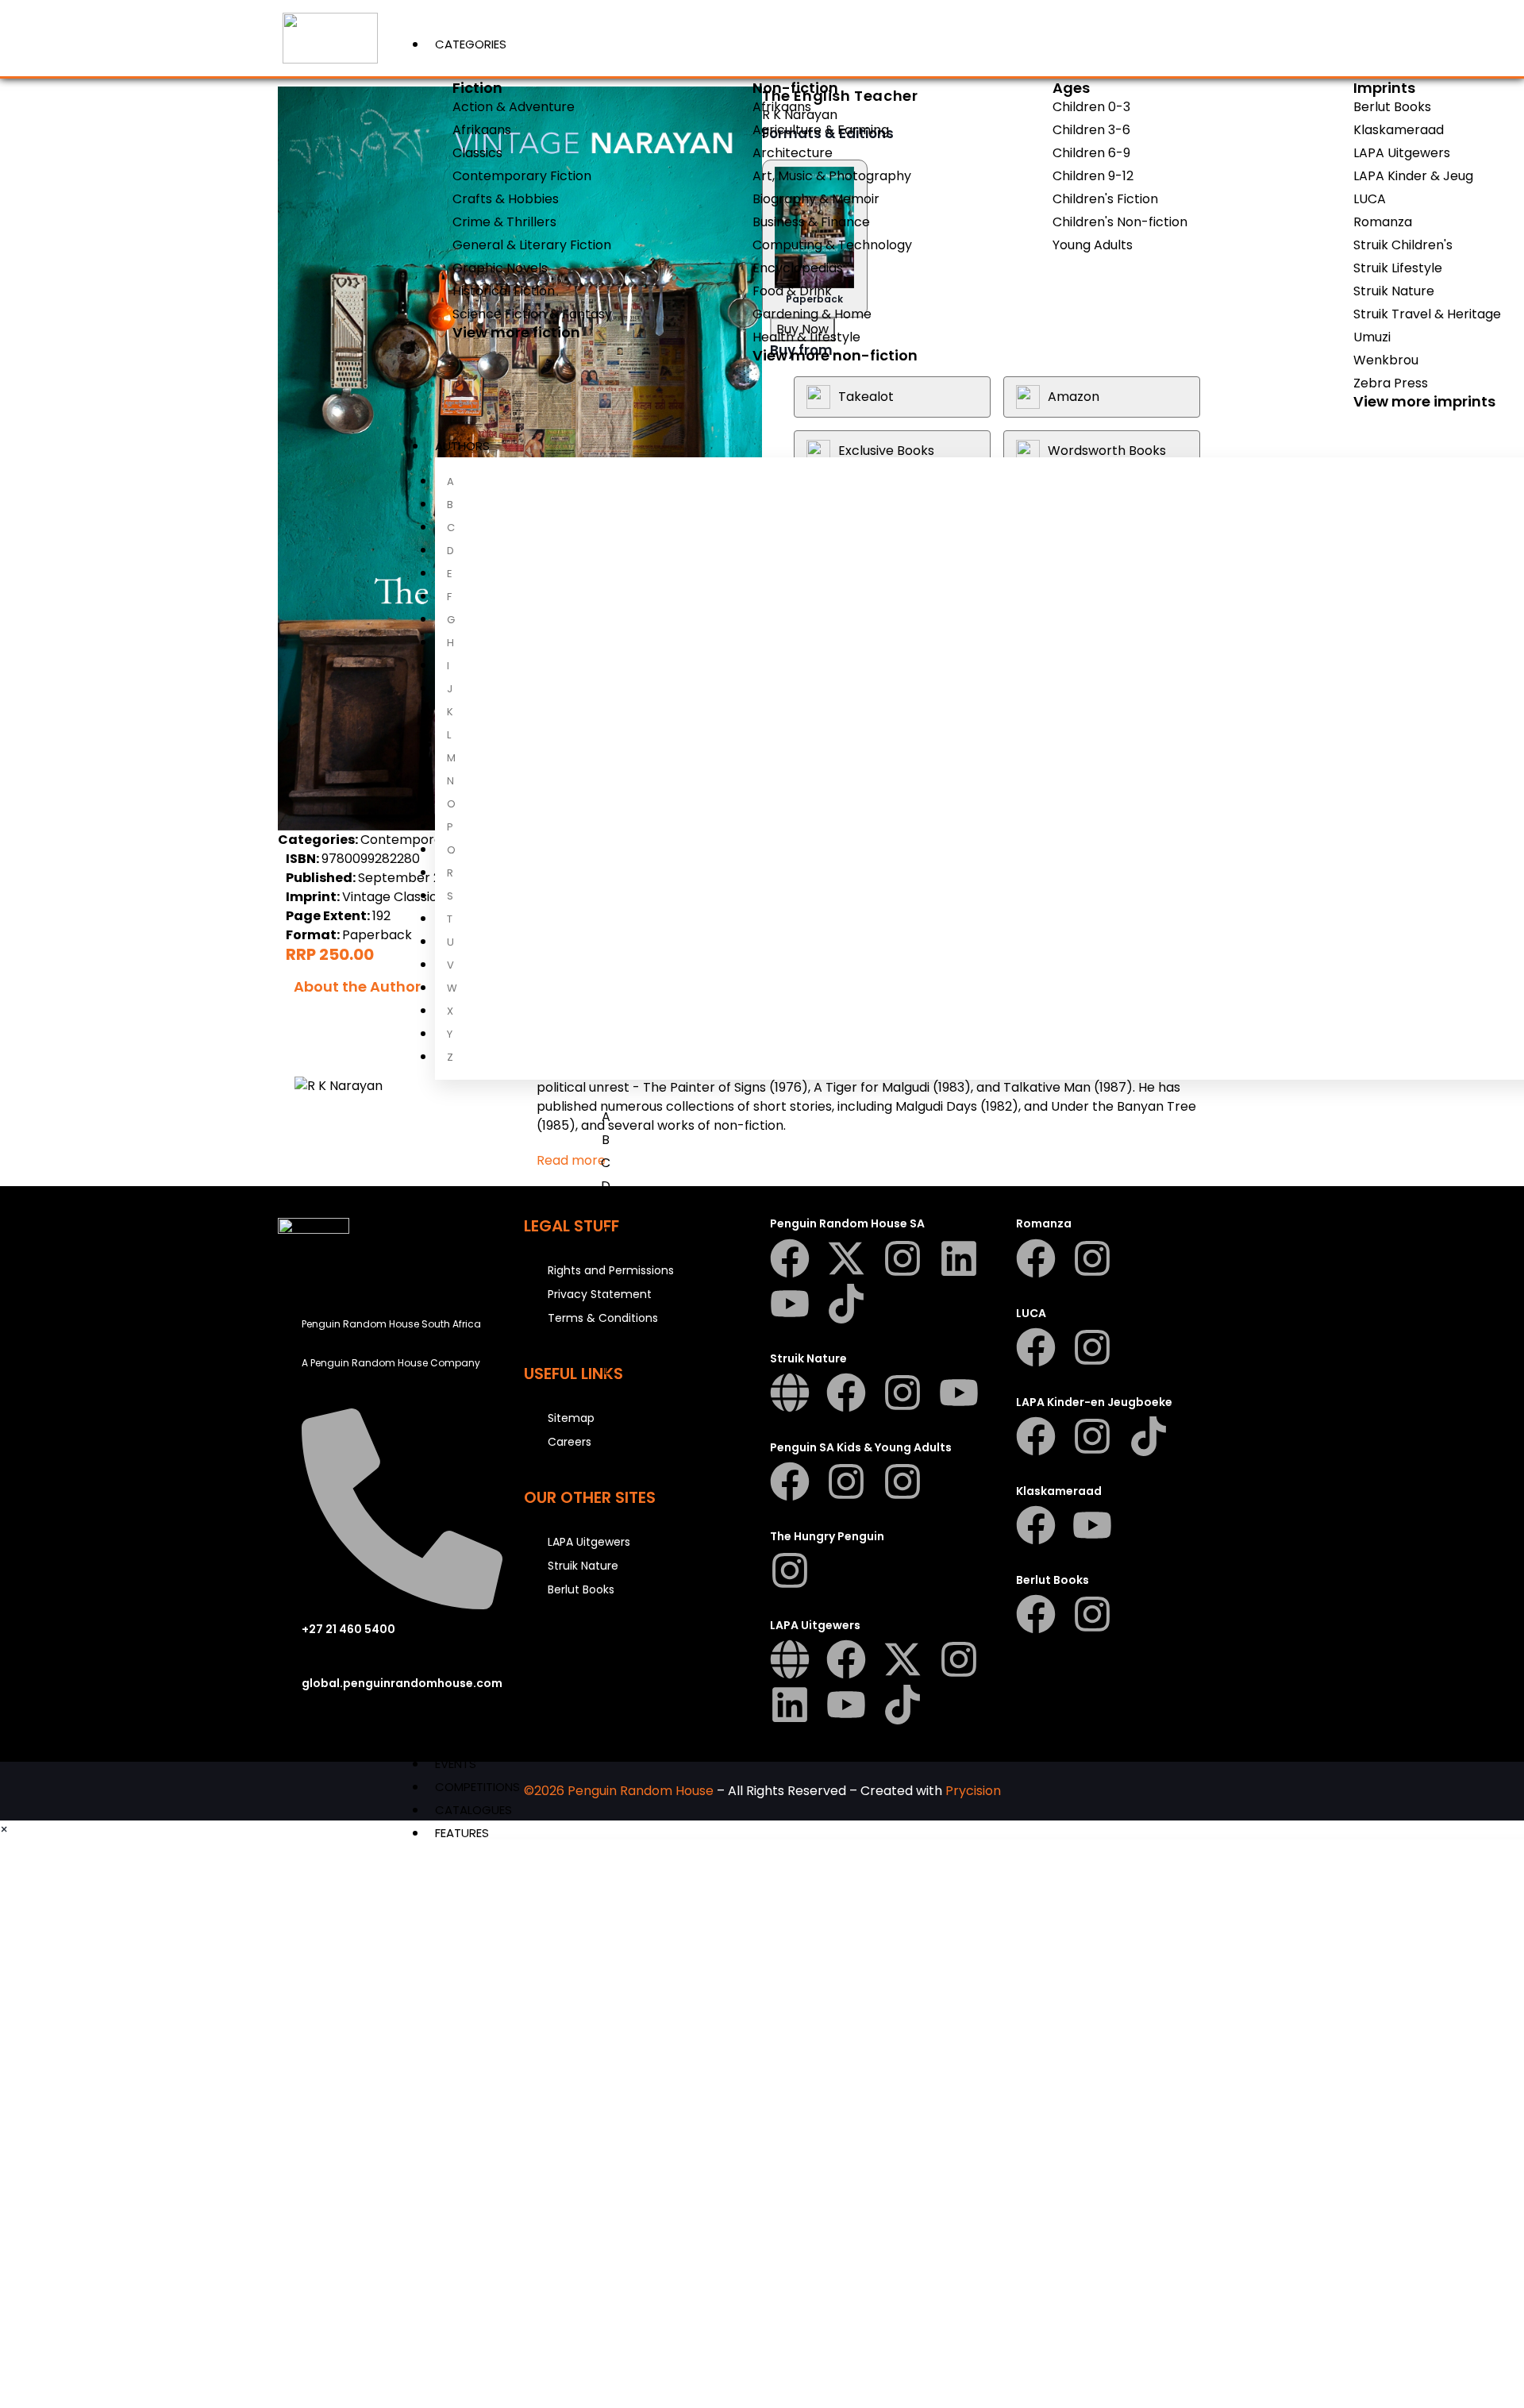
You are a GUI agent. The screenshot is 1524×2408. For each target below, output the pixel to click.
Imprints (1384, 88)
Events (456, 1764)
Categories (471, 44)
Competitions (477, 1787)
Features (462, 1833)
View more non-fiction (835, 355)
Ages (1071, 88)
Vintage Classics (393, 897)
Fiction (477, 88)
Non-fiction (795, 88)
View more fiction (516, 332)
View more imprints (1424, 401)
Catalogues (473, 1810)
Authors (462, 446)
